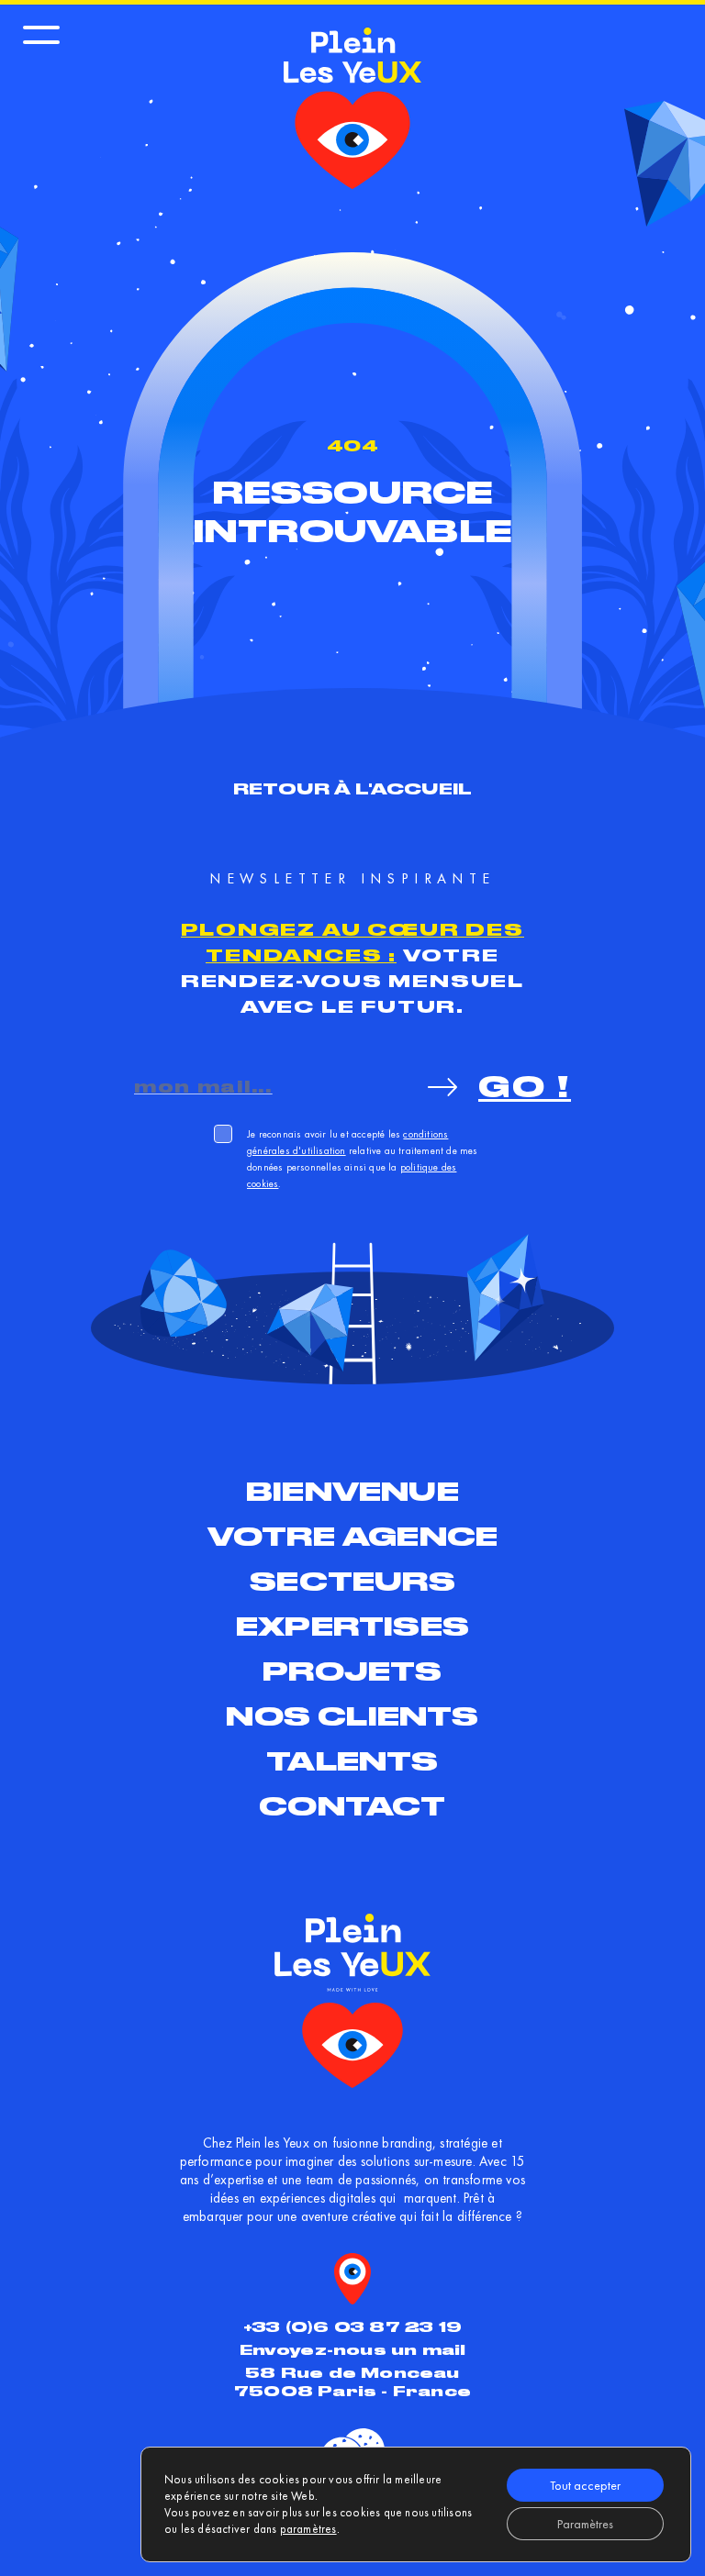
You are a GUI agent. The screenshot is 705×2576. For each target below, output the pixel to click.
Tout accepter (585, 2485)
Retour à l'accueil (353, 789)
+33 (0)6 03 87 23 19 (352, 2327)
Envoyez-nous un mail (353, 2350)
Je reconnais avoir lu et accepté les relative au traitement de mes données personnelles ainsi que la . (363, 1159)
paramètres (308, 2529)
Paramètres (585, 2524)
